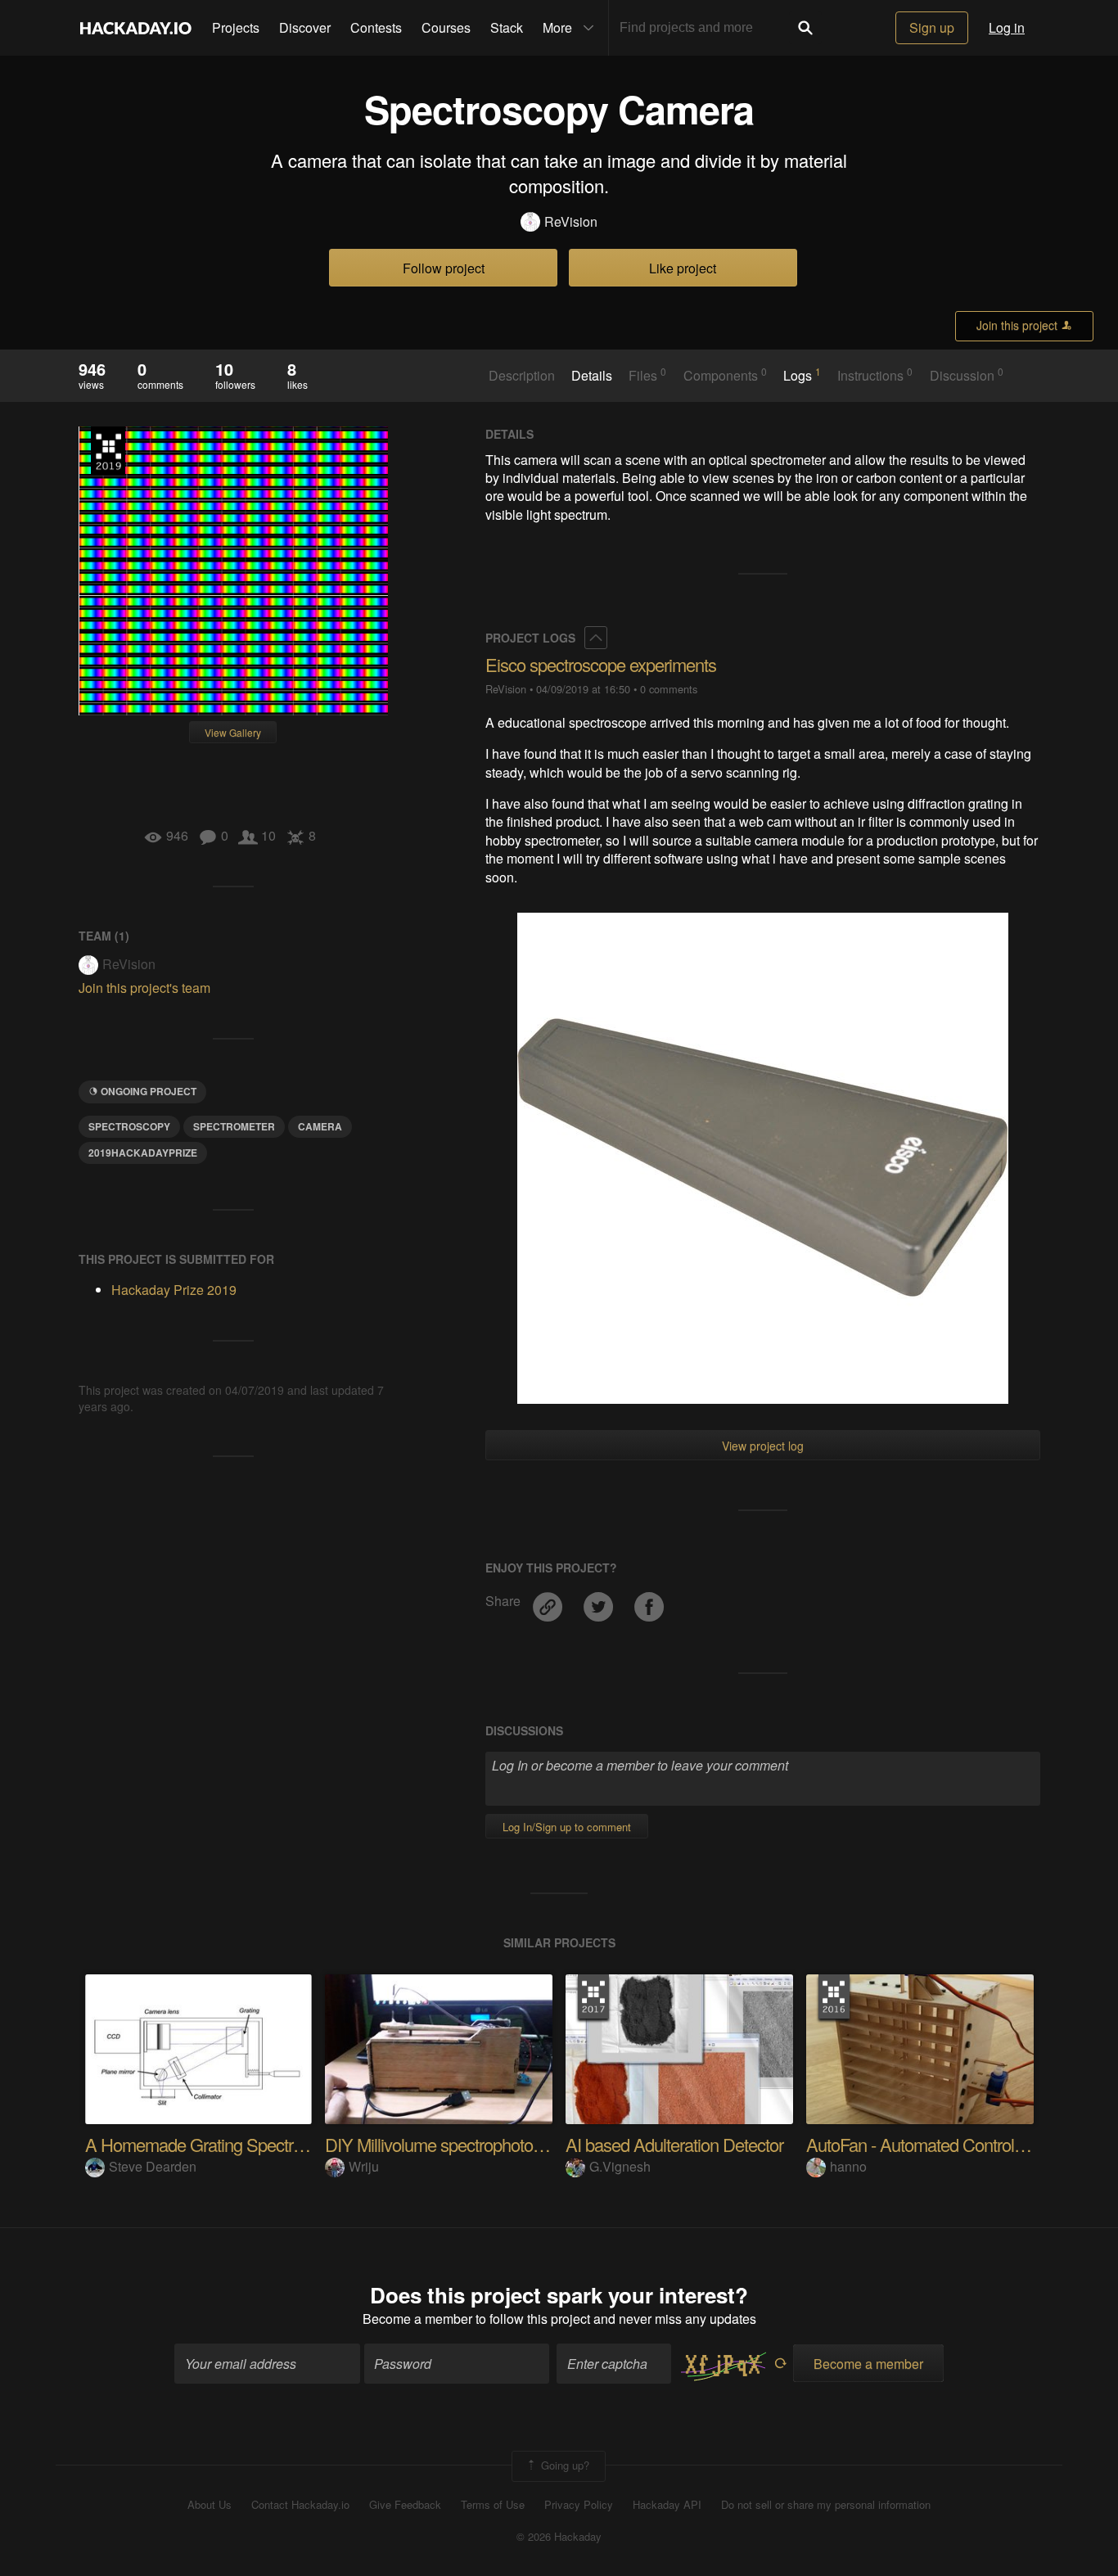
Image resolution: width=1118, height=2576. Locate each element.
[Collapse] (596, 638)
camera (320, 1126)
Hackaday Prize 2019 (108, 451)
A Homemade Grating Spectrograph (214, 2144)
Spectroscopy (129, 1126)
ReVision (571, 222)
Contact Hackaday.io (300, 2505)
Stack (507, 27)
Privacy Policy (579, 2505)
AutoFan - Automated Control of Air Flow (950, 2144)
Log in (1007, 27)
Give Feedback (405, 2505)
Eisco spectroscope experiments (601, 664)
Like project (683, 268)
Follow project (444, 268)
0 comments (669, 689)
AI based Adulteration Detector (674, 2144)
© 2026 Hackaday (559, 2537)
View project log (763, 1446)
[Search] (805, 28)
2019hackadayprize (143, 1153)
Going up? (564, 2464)
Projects (236, 27)
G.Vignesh (620, 2166)
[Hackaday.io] (136, 28)
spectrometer (234, 1126)
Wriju (364, 2166)
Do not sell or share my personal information (826, 2505)
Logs (802, 375)
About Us (210, 2505)
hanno (848, 2166)
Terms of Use (493, 2505)
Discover (305, 27)
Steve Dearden (153, 2166)
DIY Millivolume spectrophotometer (449, 2144)
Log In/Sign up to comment (567, 1827)
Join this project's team (144, 988)
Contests (376, 27)
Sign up (932, 27)
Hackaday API (667, 2505)
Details (592, 376)
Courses (446, 27)
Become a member (417, 2319)
